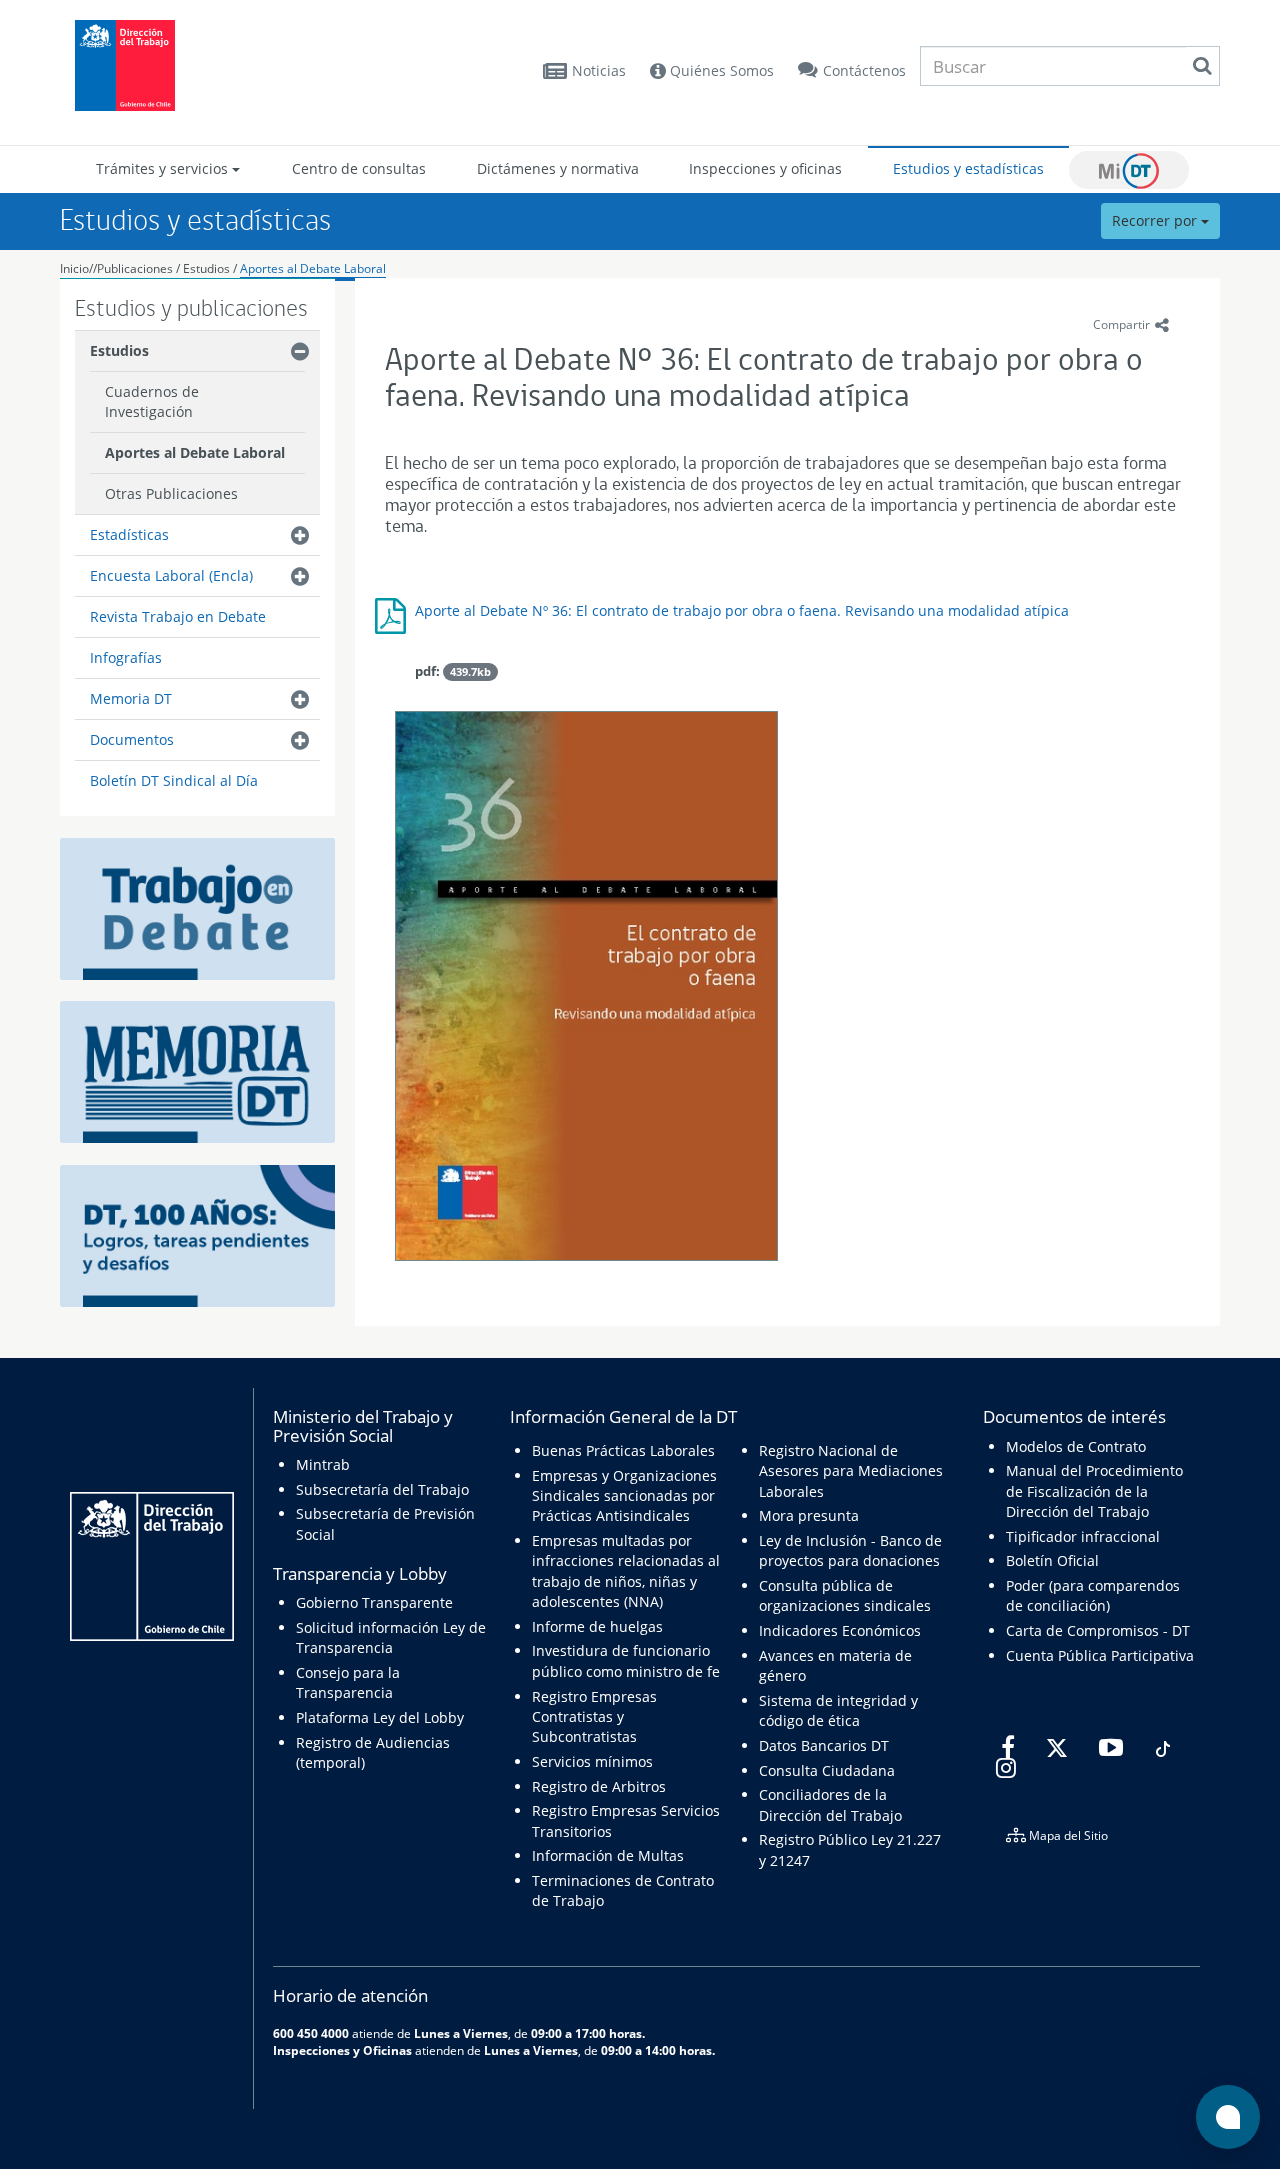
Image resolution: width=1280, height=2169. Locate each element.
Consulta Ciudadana (827, 1770)
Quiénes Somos (720, 70)
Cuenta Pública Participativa (1100, 1655)
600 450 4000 (311, 2033)
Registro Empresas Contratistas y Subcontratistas (594, 1717)
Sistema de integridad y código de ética (838, 1710)
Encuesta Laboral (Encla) (171, 575)
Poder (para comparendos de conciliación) (1093, 1595)
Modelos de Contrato (1076, 1446)
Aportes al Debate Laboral (313, 268)
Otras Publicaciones (171, 493)
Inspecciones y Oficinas (342, 2050)
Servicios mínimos (592, 1761)
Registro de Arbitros (599, 1786)
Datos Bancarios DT (824, 1745)
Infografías (126, 657)
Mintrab (323, 1464)
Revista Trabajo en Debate (178, 616)
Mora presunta (809, 1515)
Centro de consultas (359, 168)
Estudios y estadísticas (968, 168)
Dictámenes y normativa (558, 168)
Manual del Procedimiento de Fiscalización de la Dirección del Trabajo (1094, 1491)
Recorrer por (1156, 220)
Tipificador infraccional (1083, 1536)
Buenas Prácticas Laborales (623, 1450)
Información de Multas (608, 1855)
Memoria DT (131, 698)
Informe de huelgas (597, 1626)
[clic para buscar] (1202, 66)
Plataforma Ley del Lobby (380, 1717)
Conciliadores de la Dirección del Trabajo (830, 1804)
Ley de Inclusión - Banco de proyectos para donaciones (850, 1550)
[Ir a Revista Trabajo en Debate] (197, 907)
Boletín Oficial (1052, 1560)
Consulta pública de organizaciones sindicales (845, 1595)
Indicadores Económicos (840, 1630)
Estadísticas (129, 534)
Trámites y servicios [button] (164, 168)
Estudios (206, 268)
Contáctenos (864, 70)
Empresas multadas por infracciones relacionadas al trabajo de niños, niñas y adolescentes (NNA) (626, 1571)
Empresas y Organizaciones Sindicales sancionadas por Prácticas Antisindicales (624, 1496)
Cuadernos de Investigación (152, 401)
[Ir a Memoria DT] (197, 1070)
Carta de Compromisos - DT (1098, 1630)
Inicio (74, 268)
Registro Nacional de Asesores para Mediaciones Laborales (851, 1471)
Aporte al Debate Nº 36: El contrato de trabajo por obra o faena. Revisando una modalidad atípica (742, 610)
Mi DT (1129, 170)
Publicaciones (136, 268)
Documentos (132, 739)
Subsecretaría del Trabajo (382, 1489)
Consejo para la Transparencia (348, 1682)
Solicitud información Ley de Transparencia (391, 1637)
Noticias (599, 70)
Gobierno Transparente (374, 1602)
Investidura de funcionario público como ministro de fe (626, 1660)
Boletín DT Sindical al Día (174, 780)
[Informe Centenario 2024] (197, 1234)
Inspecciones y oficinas (765, 168)
